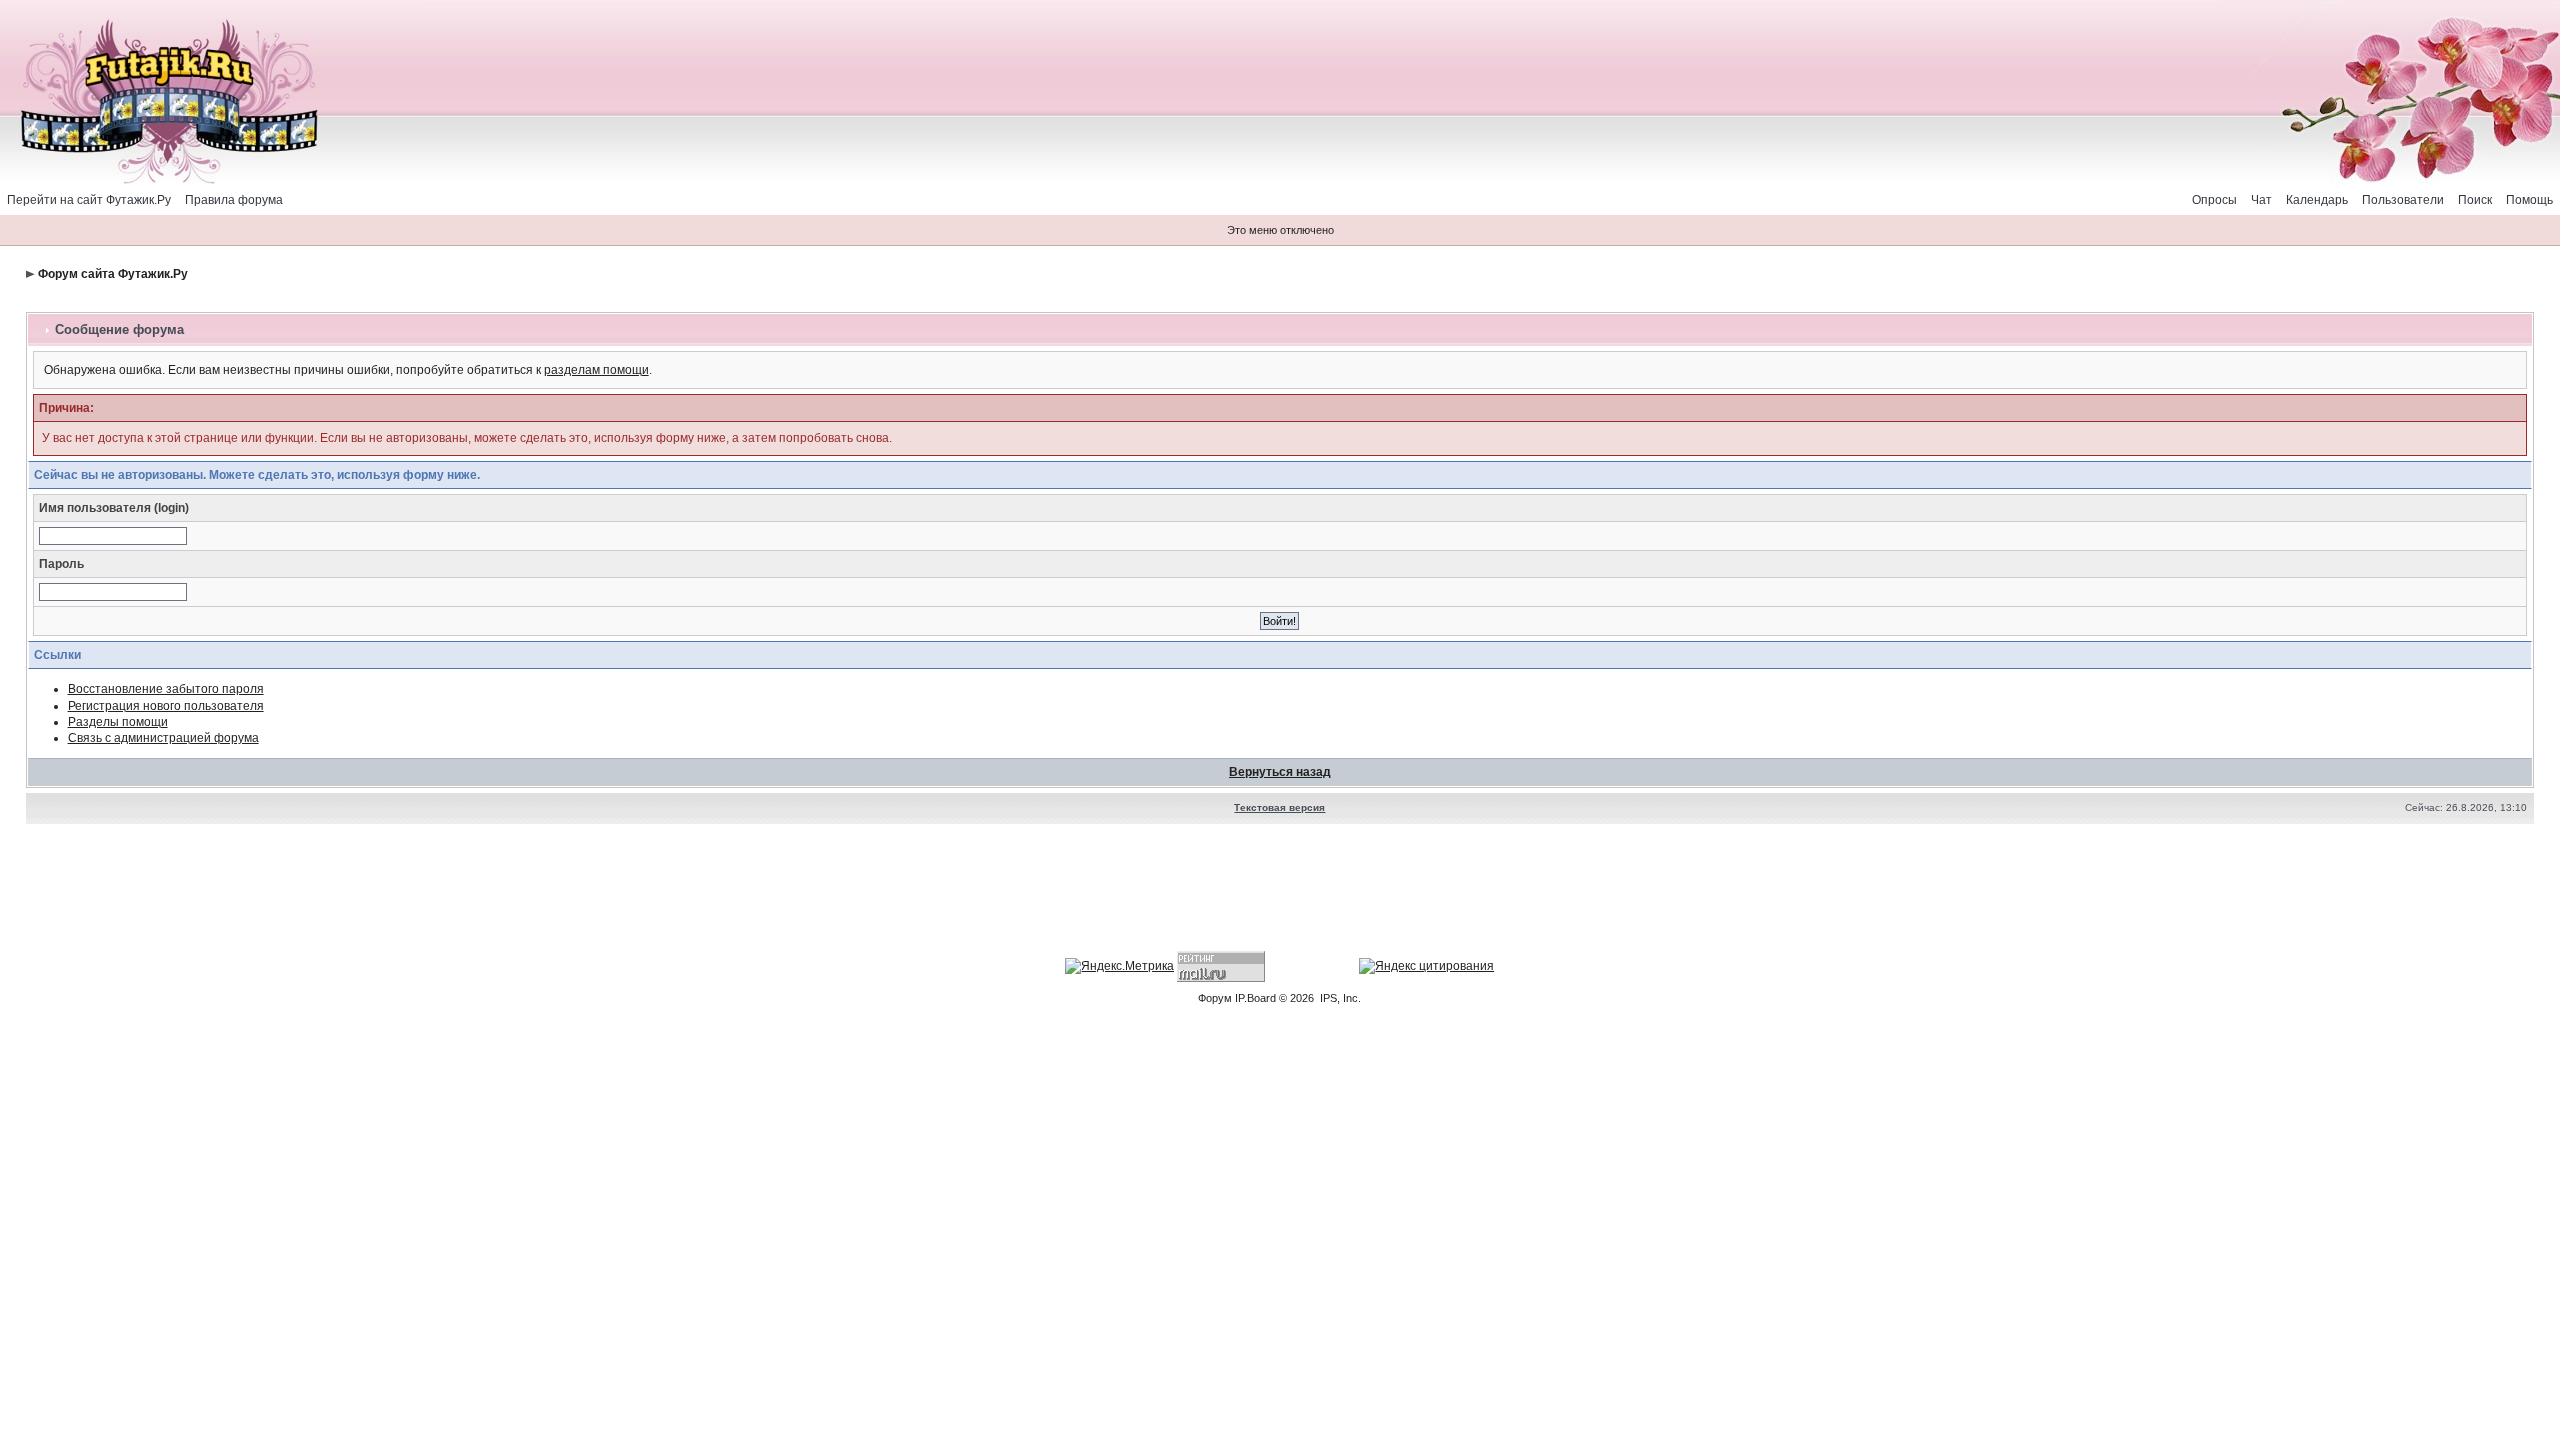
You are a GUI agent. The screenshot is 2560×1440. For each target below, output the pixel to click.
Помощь (2529, 200)
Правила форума (234, 200)
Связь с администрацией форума (163, 738)
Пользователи (2403, 200)
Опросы (2214, 200)
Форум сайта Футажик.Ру (113, 274)
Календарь (2317, 200)
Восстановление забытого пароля (166, 689)
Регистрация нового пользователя (166, 706)
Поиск (2475, 200)
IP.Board (1255, 998)
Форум (1215, 998)
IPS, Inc (1339, 998)
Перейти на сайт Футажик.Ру (89, 200)
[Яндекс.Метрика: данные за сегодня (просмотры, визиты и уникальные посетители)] (1119, 966)
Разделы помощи (118, 722)
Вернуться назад (1280, 772)
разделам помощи (596, 370)
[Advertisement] (1280, 890)
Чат (2261, 200)
